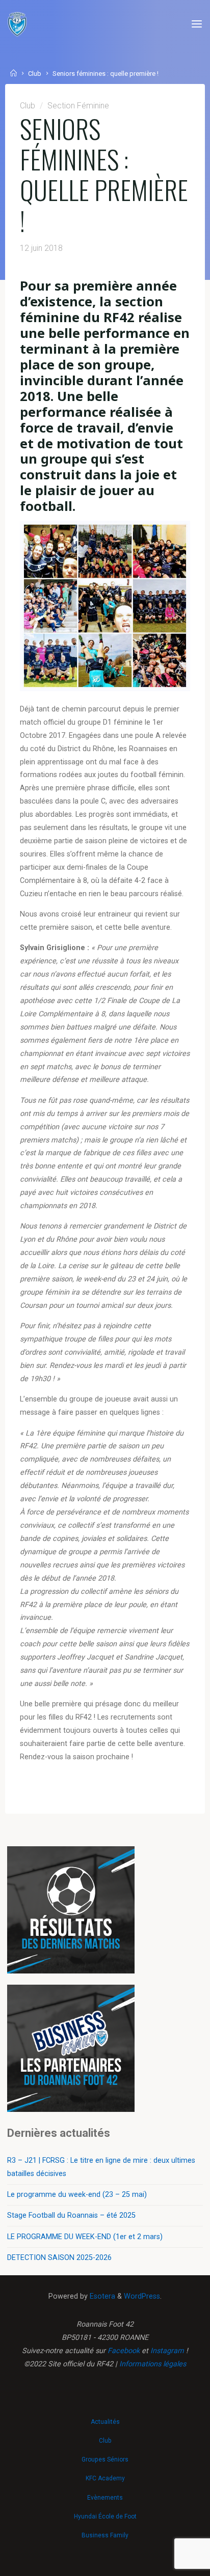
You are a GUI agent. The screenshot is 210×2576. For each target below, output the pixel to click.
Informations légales (153, 2364)
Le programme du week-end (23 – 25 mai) (77, 2195)
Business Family (105, 2535)
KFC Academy (105, 2478)
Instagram (167, 2351)
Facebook (124, 2351)
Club (35, 74)
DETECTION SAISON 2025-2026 (59, 2258)
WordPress (142, 2296)
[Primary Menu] (197, 24)
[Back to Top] (105, 2417)
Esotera (101, 2296)
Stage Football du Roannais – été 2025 (71, 2215)
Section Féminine (78, 106)
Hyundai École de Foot (105, 2516)
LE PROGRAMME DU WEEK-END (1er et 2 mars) (85, 2237)
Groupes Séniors (105, 2459)
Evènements (105, 2498)
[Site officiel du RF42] (17, 24)
